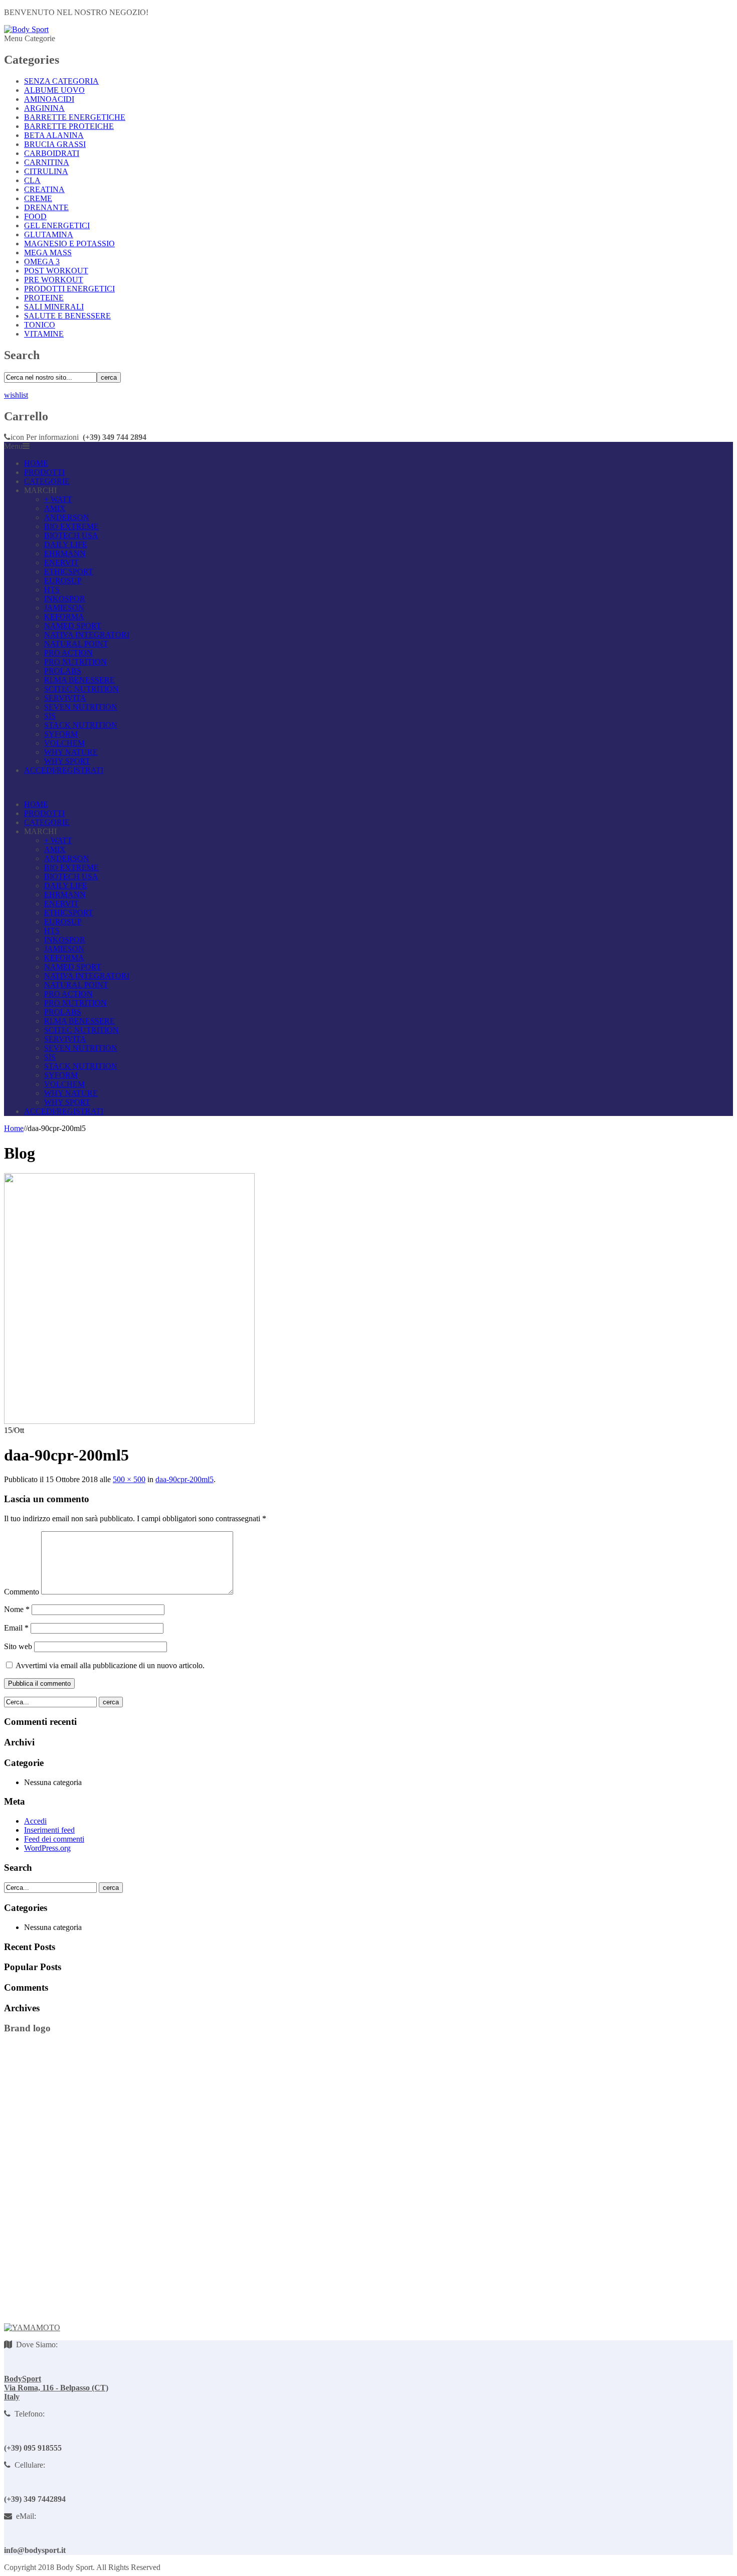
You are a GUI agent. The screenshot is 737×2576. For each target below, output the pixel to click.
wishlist (16, 395)
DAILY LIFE (66, 544)
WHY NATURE (71, 752)
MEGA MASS (48, 253)
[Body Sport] (26, 29)
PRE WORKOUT (54, 280)
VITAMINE (44, 334)
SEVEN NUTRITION (81, 707)
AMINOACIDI (49, 99)
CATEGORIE (47, 481)
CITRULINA (46, 171)
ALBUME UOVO (54, 90)
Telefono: (28, 2414)
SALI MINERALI (54, 307)
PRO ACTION (68, 653)
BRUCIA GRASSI (55, 144)
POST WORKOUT (56, 271)
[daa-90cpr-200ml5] (129, 1421)
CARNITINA (47, 162)
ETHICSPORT (69, 572)
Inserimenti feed (49, 1830)
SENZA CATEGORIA (61, 81)
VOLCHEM (64, 743)
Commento (22, 1592)
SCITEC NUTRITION (81, 689)
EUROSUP (63, 581)
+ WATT (58, 499)
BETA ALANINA (54, 135)
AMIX (55, 508)
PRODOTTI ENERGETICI (69, 289)
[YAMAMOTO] (32, 2327)
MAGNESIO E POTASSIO (69, 244)
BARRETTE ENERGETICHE (75, 117)
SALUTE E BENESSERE (67, 316)
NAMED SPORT (73, 626)
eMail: (24, 2516)
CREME (38, 198)
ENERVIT (61, 562)
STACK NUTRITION (81, 725)
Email (16, 1628)
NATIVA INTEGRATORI (87, 635)
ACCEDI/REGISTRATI (64, 770)
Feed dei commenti (54, 1839)
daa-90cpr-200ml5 (185, 1479)
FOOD (35, 216)
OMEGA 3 (42, 262)
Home (14, 1128)
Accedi (35, 1821)
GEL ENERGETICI (57, 225)
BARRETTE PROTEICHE (69, 126)
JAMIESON (64, 608)
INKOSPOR (65, 599)
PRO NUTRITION (75, 662)
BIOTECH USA (71, 535)
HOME (36, 463)
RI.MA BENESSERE (79, 680)
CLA (32, 180)
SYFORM (61, 734)
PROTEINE (44, 298)
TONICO (40, 325)
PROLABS (63, 671)
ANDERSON (67, 517)
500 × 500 (129, 1479)
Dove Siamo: (35, 2345)
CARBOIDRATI (52, 153)
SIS (50, 716)
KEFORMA (64, 617)
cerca (109, 377)
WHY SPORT (67, 761)
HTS (52, 590)
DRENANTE (46, 207)
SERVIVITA (65, 698)
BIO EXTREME (71, 526)
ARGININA (44, 108)
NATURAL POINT (76, 644)
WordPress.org (47, 1848)
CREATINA (44, 189)
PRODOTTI (44, 472)
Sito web (18, 1646)
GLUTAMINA (49, 234)
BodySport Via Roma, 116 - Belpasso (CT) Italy (56, 2388)
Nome (17, 1609)
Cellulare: (28, 2465)
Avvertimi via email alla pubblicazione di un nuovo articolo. (110, 1665)
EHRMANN (65, 553)
